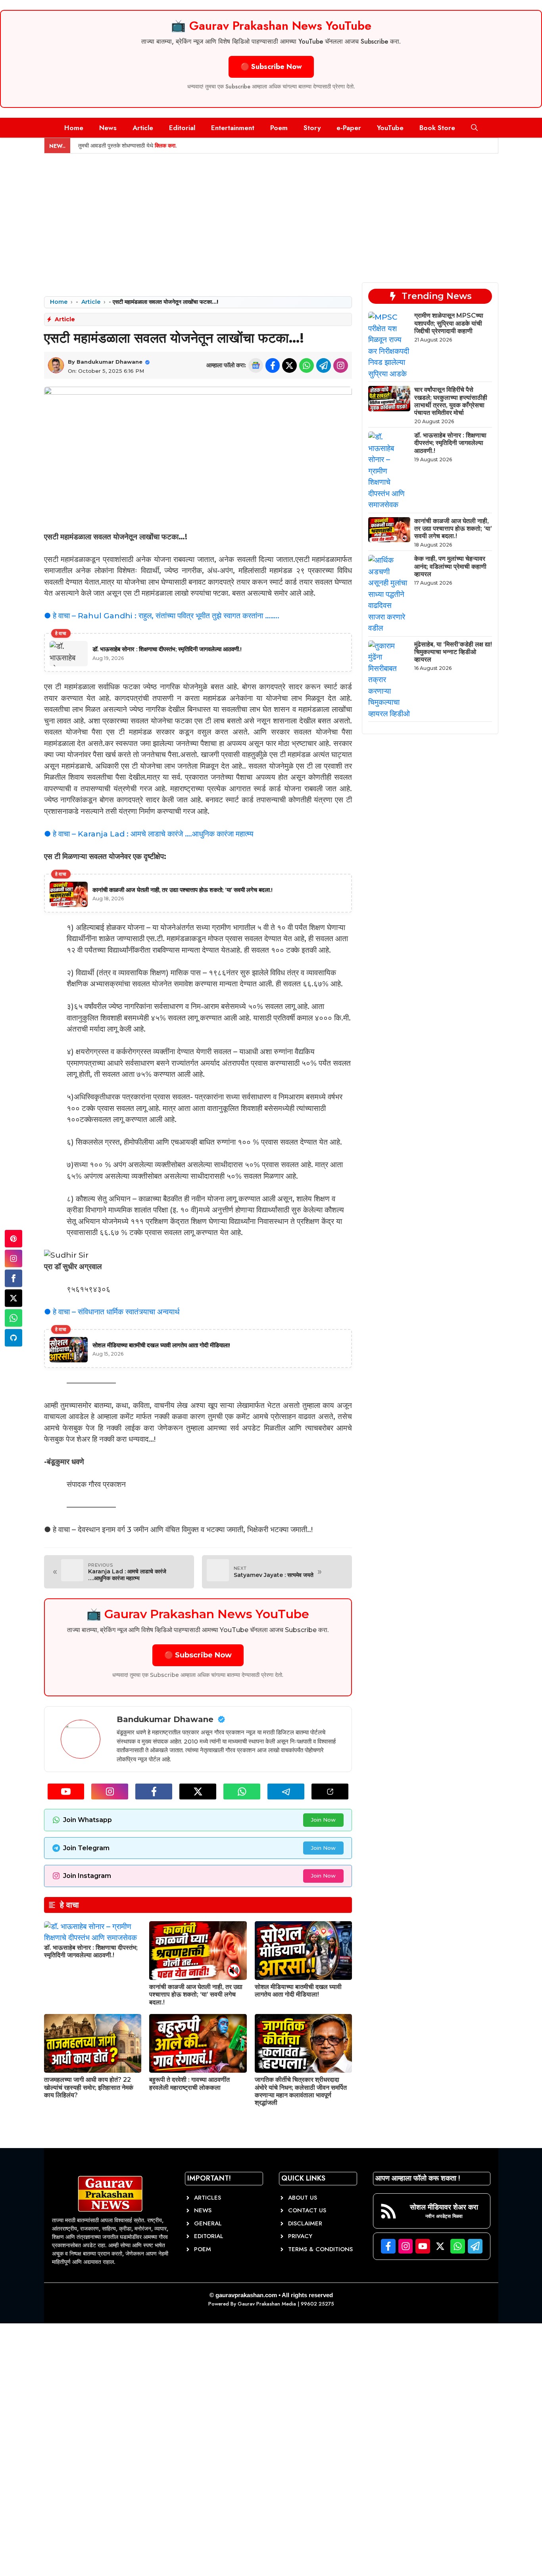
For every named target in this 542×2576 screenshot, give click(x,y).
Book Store (437, 128)
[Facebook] (13, 1278)
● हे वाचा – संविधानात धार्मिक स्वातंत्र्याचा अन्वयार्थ (112, 1312)
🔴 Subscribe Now (271, 67)
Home (74, 128)
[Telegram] (13, 1338)
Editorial (182, 128)
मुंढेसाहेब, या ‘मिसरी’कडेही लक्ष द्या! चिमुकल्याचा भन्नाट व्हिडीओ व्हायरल (453, 652)
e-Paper (349, 128)
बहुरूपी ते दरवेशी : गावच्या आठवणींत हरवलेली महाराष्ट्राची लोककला (189, 2083)
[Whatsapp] (13, 1318)
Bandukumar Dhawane (110, 362)
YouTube (390, 128)
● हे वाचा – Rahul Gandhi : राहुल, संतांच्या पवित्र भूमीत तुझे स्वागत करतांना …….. (162, 616)
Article (143, 128)
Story (312, 128)
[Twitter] (13, 1298)
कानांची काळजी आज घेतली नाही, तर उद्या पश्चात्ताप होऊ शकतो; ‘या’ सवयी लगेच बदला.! (196, 1994)
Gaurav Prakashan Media (267, 2304)
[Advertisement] (271, 213)
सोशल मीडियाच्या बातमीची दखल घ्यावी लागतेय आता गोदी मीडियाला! (298, 1991)
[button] (474, 128)
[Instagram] (13, 1258)
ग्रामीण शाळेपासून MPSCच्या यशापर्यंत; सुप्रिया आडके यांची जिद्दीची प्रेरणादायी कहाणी (449, 323)
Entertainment (233, 128)
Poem (279, 128)
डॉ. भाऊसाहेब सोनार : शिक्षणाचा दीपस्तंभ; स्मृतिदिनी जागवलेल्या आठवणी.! (91, 1951)
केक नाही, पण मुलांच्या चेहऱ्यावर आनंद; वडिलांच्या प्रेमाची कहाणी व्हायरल (450, 566)
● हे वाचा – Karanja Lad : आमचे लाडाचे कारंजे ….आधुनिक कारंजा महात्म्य (149, 834)
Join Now (323, 1820)
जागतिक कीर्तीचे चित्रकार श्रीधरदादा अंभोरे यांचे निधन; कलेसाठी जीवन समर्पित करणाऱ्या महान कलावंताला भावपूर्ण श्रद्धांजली (301, 2091)
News (108, 128)
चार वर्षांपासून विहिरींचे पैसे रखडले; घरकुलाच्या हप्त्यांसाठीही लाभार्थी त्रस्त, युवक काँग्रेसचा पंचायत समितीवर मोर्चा (451, 401)
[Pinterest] (13, 1239)
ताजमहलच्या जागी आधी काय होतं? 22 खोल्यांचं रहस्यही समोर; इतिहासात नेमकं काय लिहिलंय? (89, 2087)
